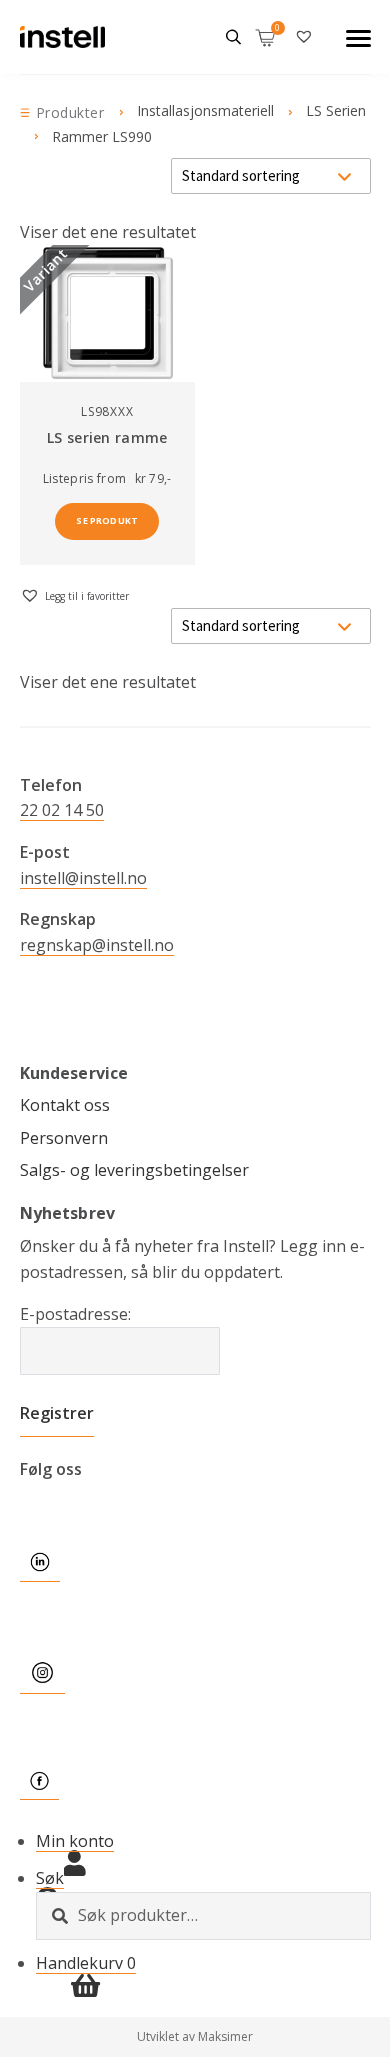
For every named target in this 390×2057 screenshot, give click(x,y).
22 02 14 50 (62, 810)
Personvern (64, 1138)
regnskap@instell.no (97, 945)
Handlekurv (86, 1963)
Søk (50, 1878)
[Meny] (358, 37)
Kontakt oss (65, 1105)
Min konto (75, 1841)
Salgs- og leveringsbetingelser (134, 1170)
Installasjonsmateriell (205, 110)
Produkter (70, 112)
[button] (74, 594)
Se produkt (107, 520)
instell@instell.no (83, 878)
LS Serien (336, 110)
